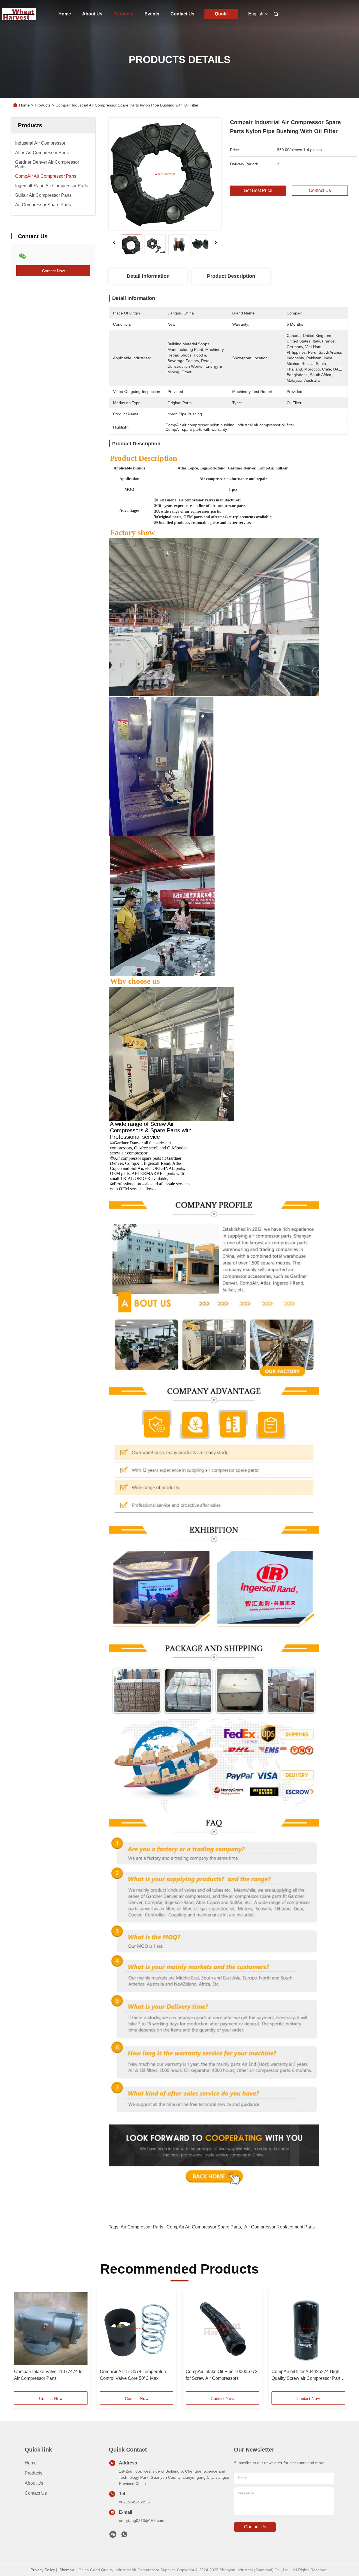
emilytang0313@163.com (142, 2521)
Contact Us (182, 14)
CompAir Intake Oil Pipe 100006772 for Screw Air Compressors (222, 2375)
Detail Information (148, 276)
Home (65, 14)
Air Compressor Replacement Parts (279, 2227)
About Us (92, 14)
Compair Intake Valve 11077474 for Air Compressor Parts (49, 2375)
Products (123, 14)
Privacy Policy (43, 2570)
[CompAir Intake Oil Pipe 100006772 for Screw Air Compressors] (222, 2329)
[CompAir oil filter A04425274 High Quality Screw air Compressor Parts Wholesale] (308, 2329)
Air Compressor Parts (142, 2227)
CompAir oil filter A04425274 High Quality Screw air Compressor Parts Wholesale (307, 2375)
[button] (21, 2342)
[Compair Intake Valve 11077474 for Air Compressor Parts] (51, 2329)
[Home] (19, 14)
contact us (255, 2527)
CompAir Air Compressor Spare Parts (204, 2227)
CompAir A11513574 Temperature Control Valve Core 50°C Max (134, 2375)
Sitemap (67, 2570)
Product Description (231, 276)
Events (152, 14)
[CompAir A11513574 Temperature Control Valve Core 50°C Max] (137, 2329)
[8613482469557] (124, 2536)
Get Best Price (258, 190)
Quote (221, 14)
